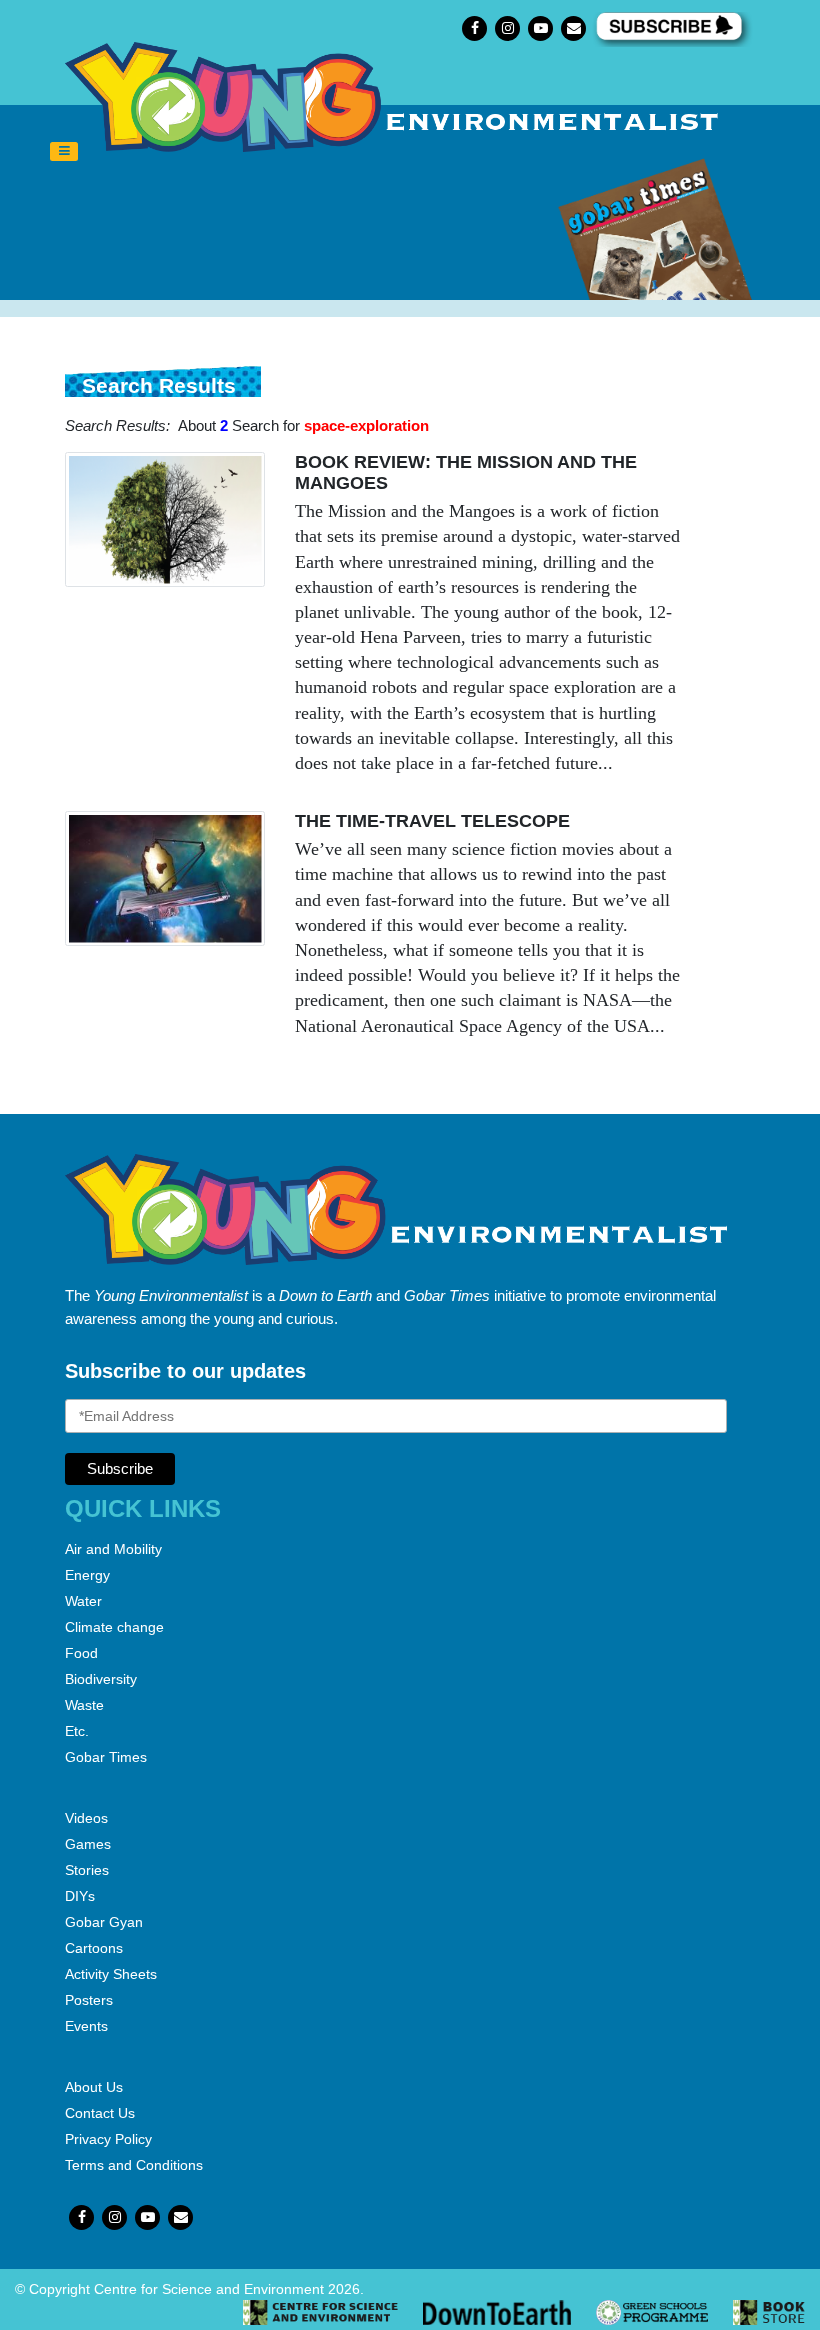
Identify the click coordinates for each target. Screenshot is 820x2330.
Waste (84, 1705)
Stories (87, 1870)
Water (83, 1601)
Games (88, 1844)
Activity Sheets (111, 1974)
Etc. (77, 1731)
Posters (89, 2000)
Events (86, 2026)
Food (81, 1653)
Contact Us (100, 2113)
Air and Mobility (113, 1549)
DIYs (80, 1896)
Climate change (114, 1627)
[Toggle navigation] (64, 152)
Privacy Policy (108, 2139)
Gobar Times (106, 1757)
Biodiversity (101, 1679)
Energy (87, 1575)
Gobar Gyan (104, 1922)
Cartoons (94, 1948)
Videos (86, 1818)
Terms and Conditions (134, 2165)
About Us (94, 2087)
